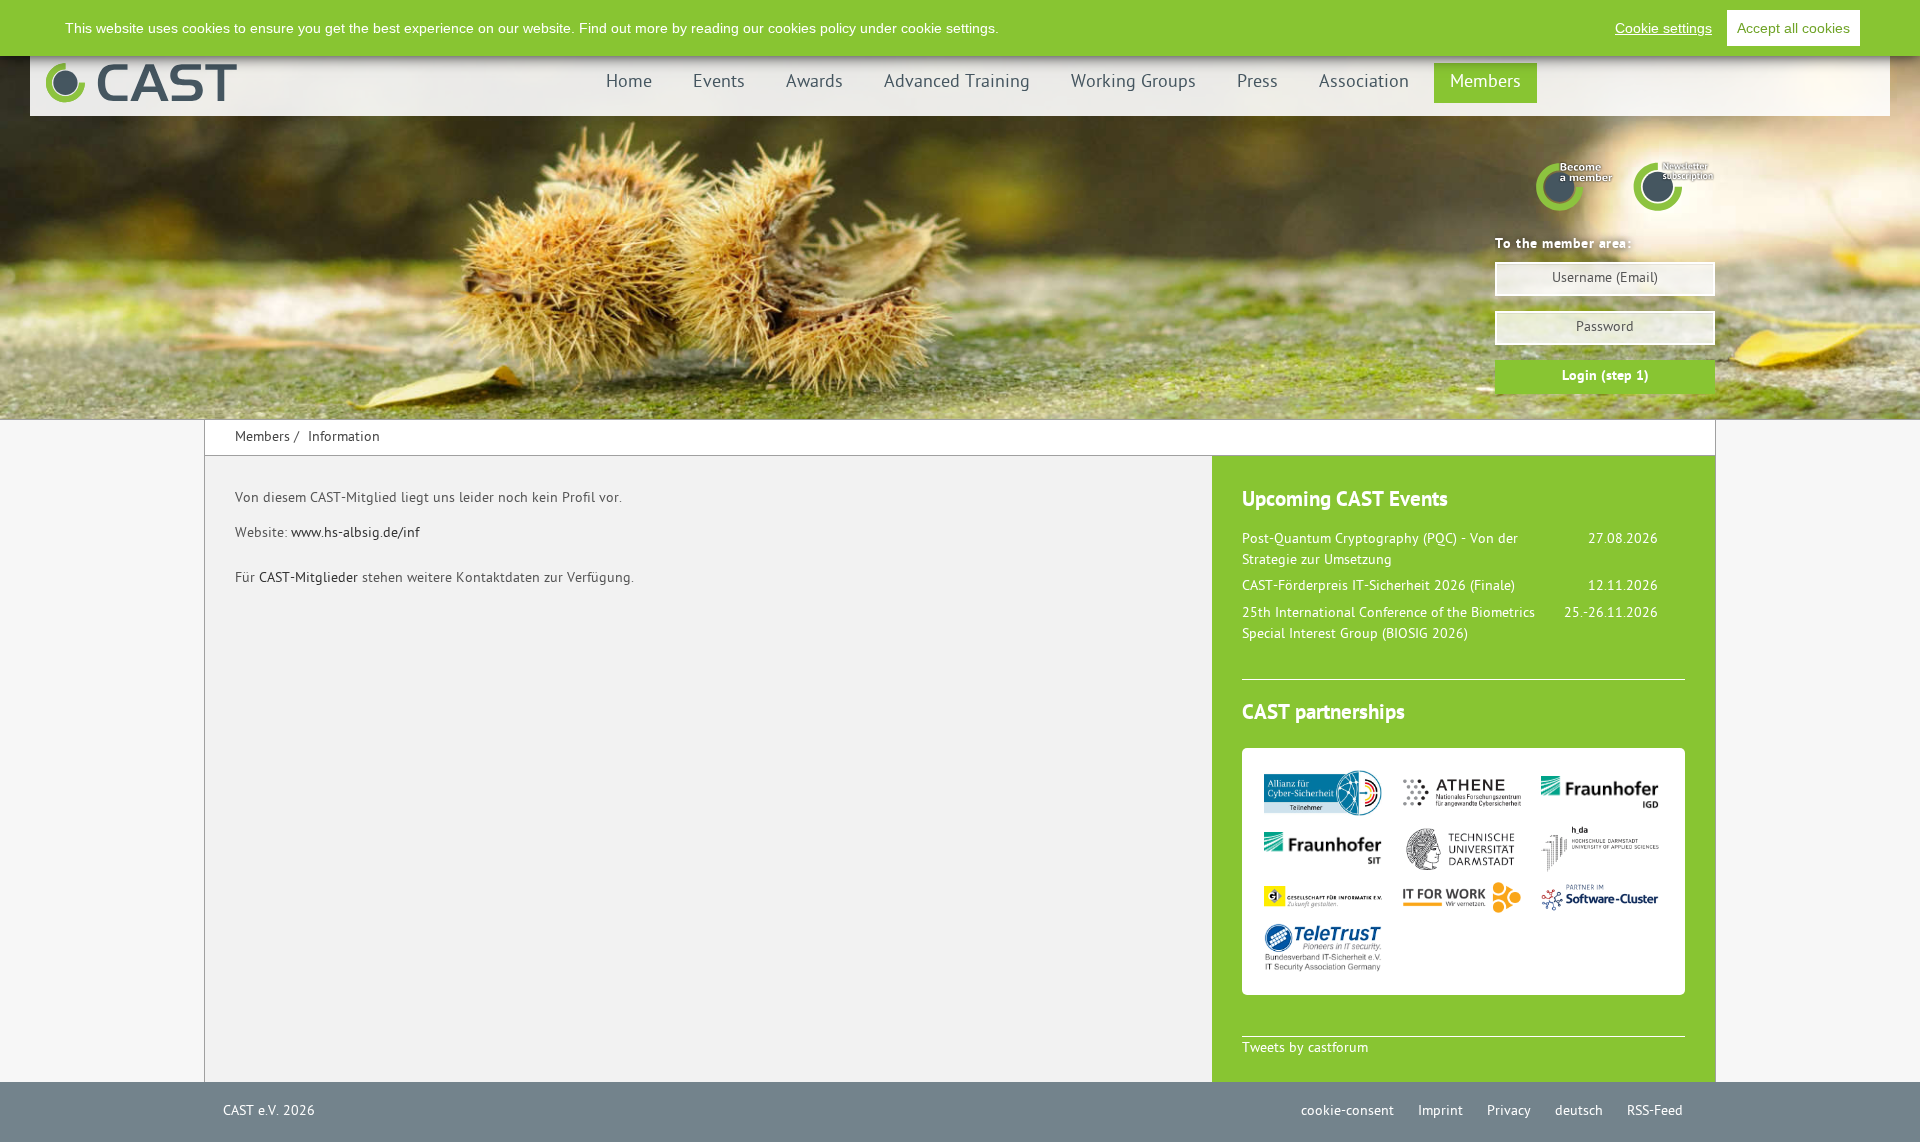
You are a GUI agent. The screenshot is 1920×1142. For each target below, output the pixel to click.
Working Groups (1133, 82)
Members (1485, 82)
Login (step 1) (1605, 376)
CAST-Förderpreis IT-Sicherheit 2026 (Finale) (1378, 586)
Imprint (1440, 1111)
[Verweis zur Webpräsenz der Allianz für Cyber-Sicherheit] (1331, 798)
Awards (814, 82)
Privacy (1509, 1111)
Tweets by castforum (1305, 1048)
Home (629, 82)
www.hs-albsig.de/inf (355, 533)
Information (344, 437)
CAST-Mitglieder (308, 578)
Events (719, 82)
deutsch (1579, 1111)
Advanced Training (957, 82)
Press (1257, 82)
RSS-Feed (1655, 1111)
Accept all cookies (1793, 28)
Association (1364, 82)
